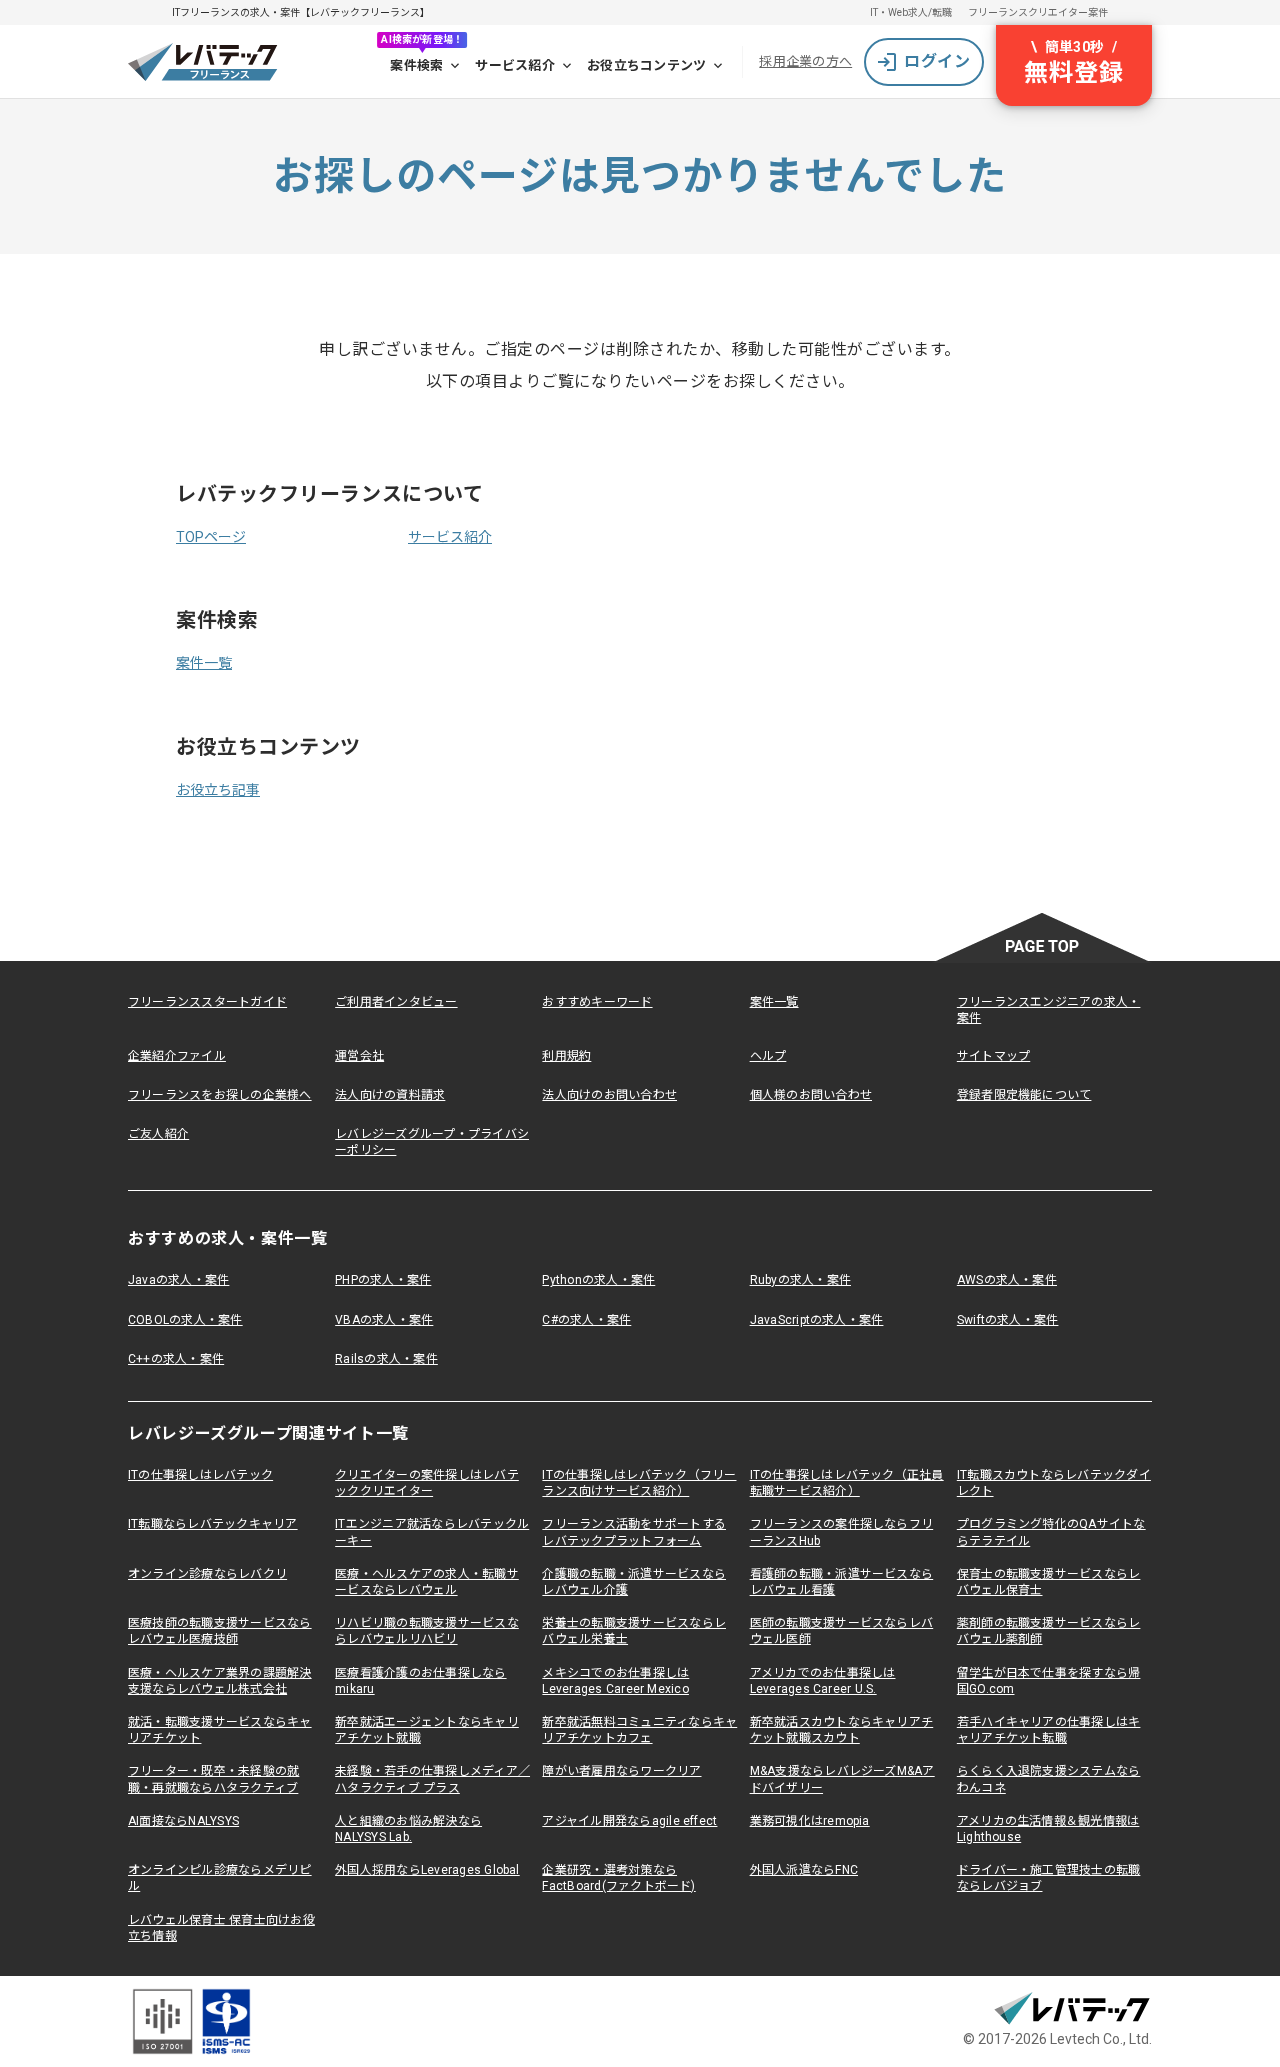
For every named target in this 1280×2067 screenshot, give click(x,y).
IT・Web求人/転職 (911, 12)
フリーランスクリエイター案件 (1038, 12)
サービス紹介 (515, 65)
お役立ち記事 (218, 790)
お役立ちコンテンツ (646, 65)
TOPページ (211, 537)
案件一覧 (204, 663)
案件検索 (416, 65)
